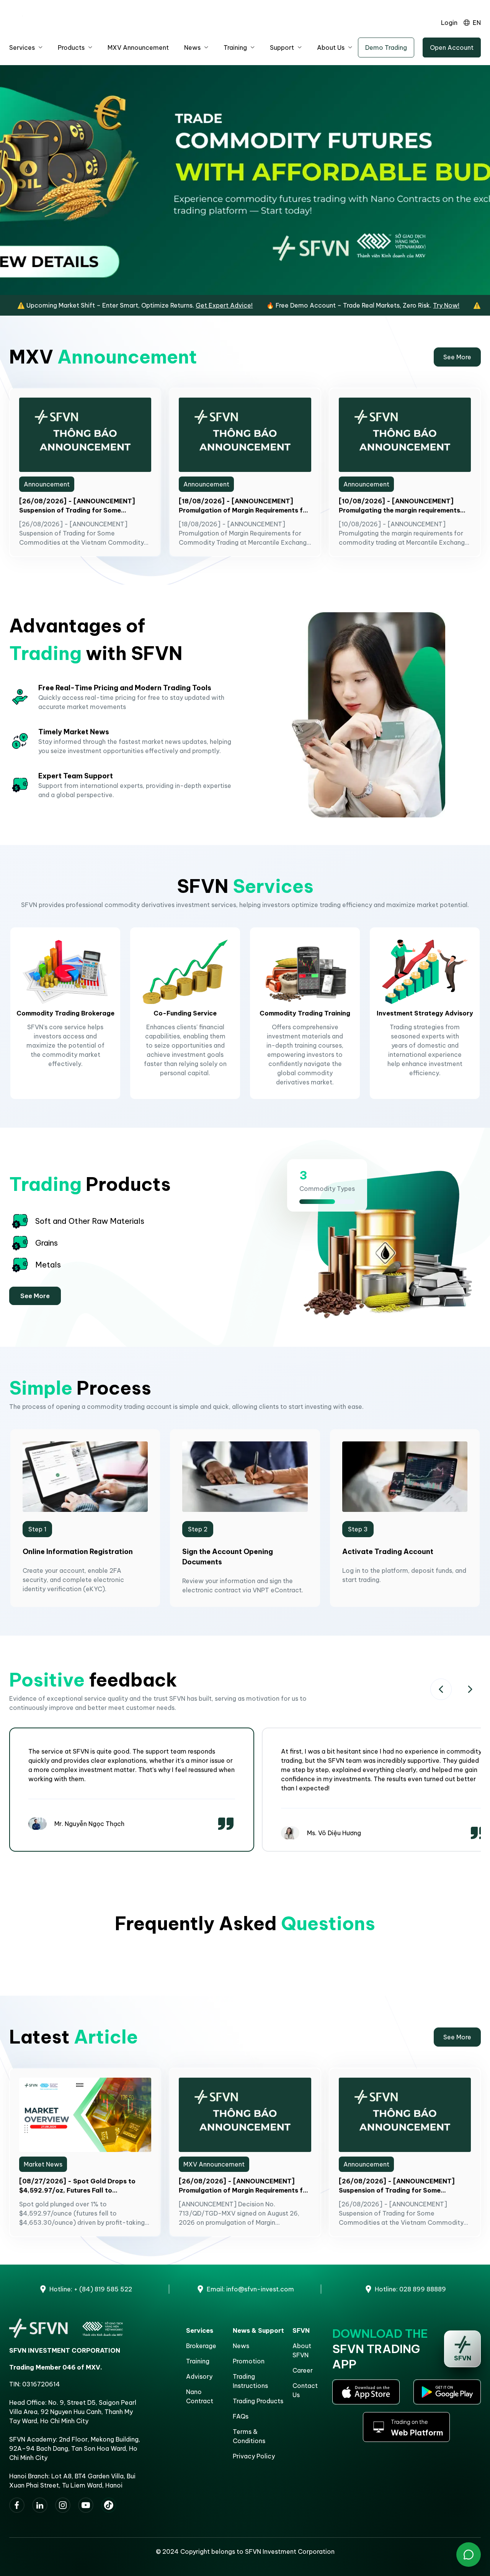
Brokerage (201, 2346)
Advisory (199, 2376)
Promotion (249, 2361)
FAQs (241, 2416)
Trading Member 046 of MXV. (56, 2367)
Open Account (452, 47)
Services (22, 47)
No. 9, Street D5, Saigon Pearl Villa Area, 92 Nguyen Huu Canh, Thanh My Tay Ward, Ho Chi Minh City (73, 2412)
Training (235, 47)
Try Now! (386, 305)
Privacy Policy (254, 2456)
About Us (331, 47)
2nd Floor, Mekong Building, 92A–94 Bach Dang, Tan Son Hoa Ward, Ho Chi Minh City (75, 2448)
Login (449, 23)
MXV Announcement (138, 47)
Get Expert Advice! (164, 305)
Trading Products (258, 2401)
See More (457, 357)
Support (282, 47)
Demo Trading (386, 47)
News (192, 47)
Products (71, 47)
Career (303, 2370)
